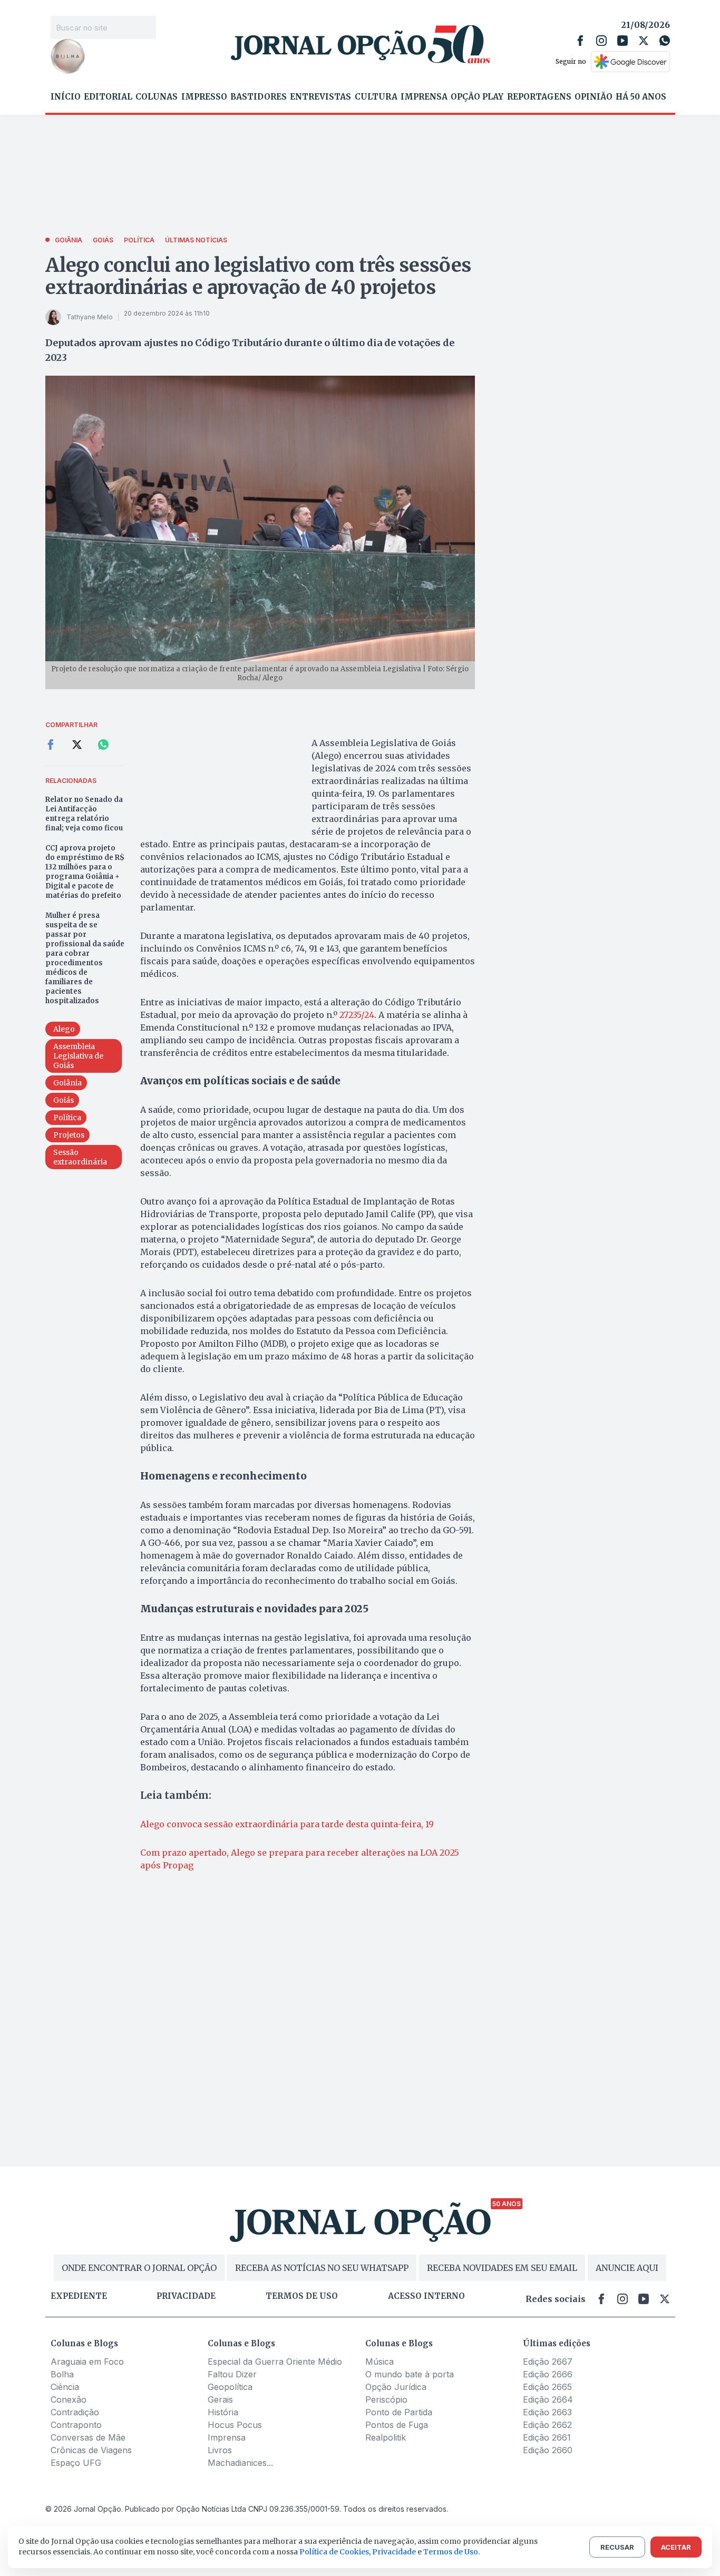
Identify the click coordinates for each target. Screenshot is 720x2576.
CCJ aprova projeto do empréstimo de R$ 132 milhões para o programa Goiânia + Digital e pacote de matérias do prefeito (85, 872)
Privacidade (186, 2296)
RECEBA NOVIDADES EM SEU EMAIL (502, 2268)
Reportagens (539, 97)
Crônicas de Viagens (91, 2450)
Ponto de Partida (399, 2412)
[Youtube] (622, 41)
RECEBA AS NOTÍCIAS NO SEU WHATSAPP (322, 2268)
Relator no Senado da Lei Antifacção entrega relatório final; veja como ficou (84, 814)
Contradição (75, 2412)
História (223, 2412)
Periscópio (386, 2399)
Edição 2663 (547, 2412)
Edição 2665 (547, 2387)
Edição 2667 (548, 2362)
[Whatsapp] (665, 41)
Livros (220, 2450)
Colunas (157, 97)
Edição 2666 (548, 2374)
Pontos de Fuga (397, 2425)
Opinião (593, 97)
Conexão (69, 2399)
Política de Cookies (334, 2552)
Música (380, 2362)
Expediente (79, 2296)
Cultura (376, 97)
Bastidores (259, 97)
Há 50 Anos (641, 97)
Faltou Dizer (232, 2374)
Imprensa (424, 97)
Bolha (62, 2374)
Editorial (108, 97)
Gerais (220, 2399)
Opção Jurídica (396, 2387)
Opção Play (477, 97)
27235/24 (357, 1015)
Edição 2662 (547, 2425)
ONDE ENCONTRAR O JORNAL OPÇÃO (139, 2268)
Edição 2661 (547, 2437)
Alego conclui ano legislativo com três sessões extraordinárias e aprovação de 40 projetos (258, 276)
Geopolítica (230, 2387)
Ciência (65, 2387)
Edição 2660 (548, 2450)
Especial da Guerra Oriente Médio (275, 2362)
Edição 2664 (548, 2399)
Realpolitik (386, 2437)
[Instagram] (601, 41)
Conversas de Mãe (88, 2437)
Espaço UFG (76, 2463)
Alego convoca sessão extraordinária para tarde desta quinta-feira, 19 (287, 1824)
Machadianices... (240, 2463)
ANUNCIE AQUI (627, 2268)
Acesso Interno (426, 2296)
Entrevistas (320, 97)
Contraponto (76, 2425)
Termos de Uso (451, 2552)
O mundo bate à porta (410, 2374)
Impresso (204, 97)
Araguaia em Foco (87, 2362)
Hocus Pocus (235, 2425)
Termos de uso (302, 2296)
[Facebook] (580, 41)
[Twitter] (644, 41)
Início (66, 97)
